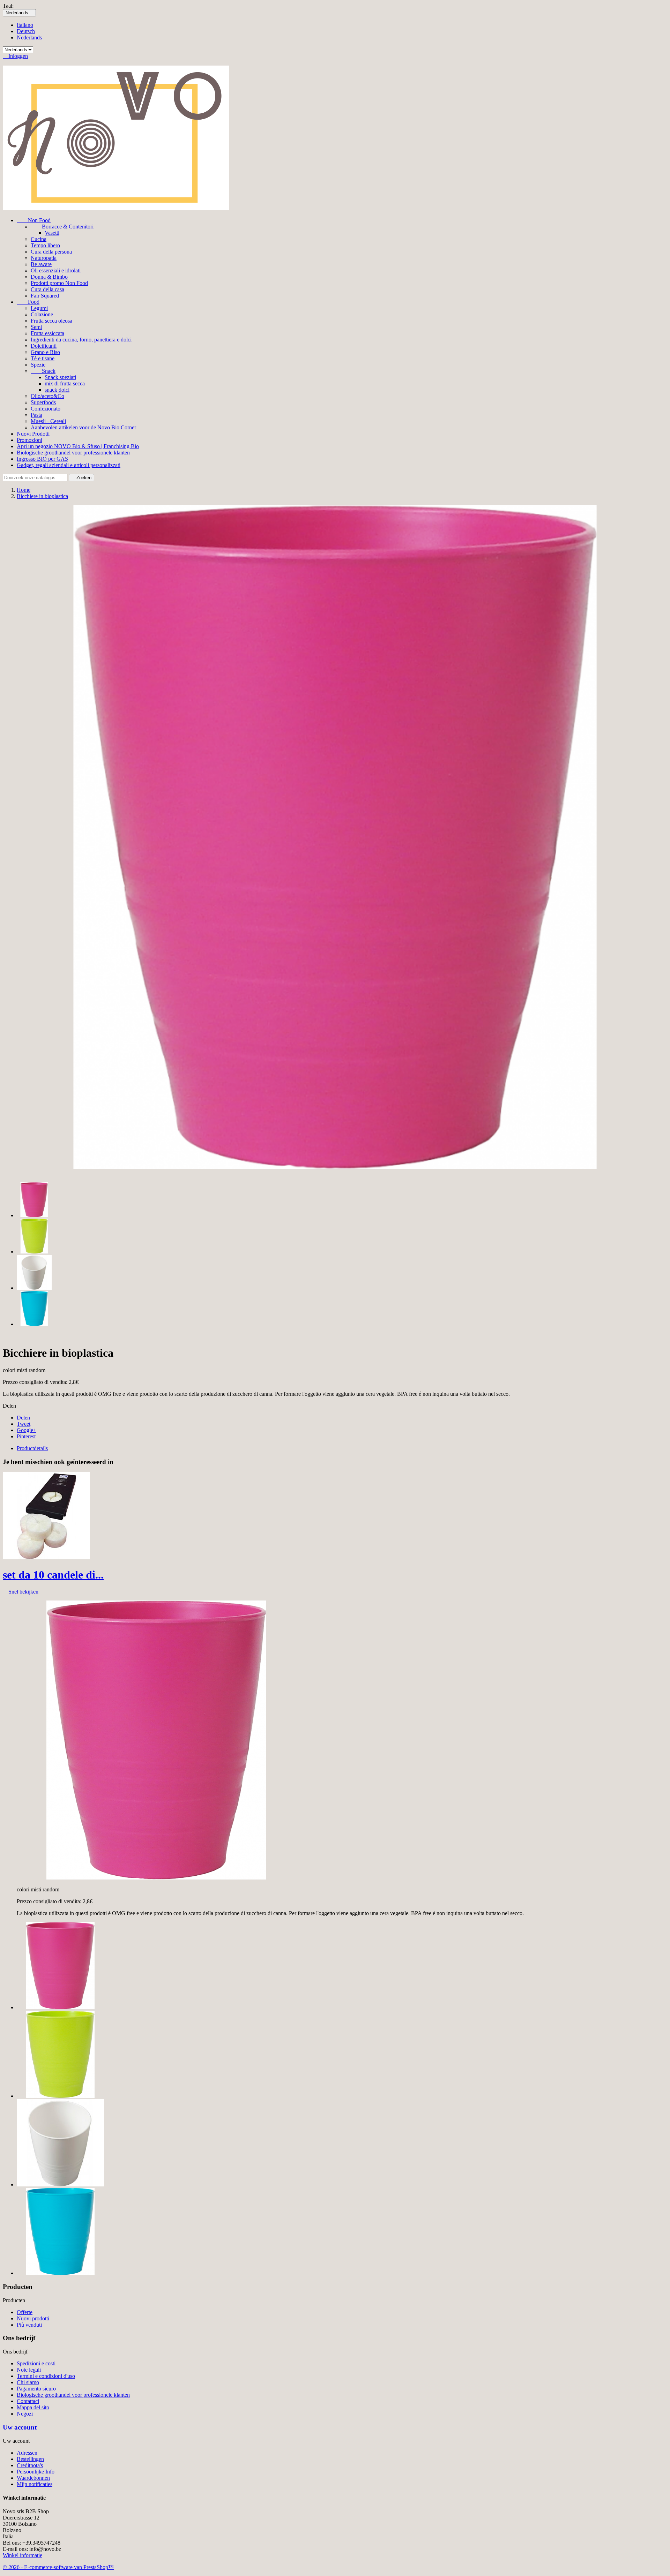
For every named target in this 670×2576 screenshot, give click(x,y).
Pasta (36, 415)
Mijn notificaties (35, 2484)
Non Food (34, 220)
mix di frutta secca (65, 383)
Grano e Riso (45, 352)
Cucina (39, 239)
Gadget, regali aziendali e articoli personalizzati (69, 465)
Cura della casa (47, 289)
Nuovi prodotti (33, 2318)
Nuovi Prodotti (33, 434)
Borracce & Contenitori (62, 227)
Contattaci (28, 2401)
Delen (23, 1418)
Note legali (29, 2370)
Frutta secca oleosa (51, 321)
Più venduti (29, 2325)
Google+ (27, 1430)
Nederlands (29, 37)
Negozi (25, 2414)
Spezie (38, 365)
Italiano (25, 25)
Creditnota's (30, 2465)
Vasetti (52, 233)
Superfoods (43, 402)
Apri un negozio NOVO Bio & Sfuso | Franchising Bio (78, 446)
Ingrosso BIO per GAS (42, 459)
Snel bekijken (21, 1592)
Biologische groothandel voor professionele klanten (73, 453)
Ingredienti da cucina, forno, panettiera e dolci (81, 340)
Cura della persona (51, 252)
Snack (43, 371)
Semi (36, 327)
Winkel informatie (23, 2555)
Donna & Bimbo (49, 277)
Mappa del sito (33, 2407)
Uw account (20, 2427)
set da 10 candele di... (53, 1575)
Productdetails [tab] (32, 1448)
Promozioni (29, 440)
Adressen (27, 2453)
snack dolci (57, 390)
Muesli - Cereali (48, 421)
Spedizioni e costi (36, 2363)
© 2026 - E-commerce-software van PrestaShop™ (58, 2567)
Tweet (24, 1424)
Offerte (25, 2312)
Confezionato (46, 409)
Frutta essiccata (47, 333)
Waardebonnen (33, 2478)
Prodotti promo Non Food (59, 283)
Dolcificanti (44, 346)
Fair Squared (45, 296)
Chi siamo (28, 2382)
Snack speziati (60, 377)
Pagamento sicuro (36, 2389)
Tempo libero (45, 245)
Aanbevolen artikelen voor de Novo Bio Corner (83, 427)
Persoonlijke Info (36, 2472)
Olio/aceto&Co (47, 396)
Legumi (39, 308)
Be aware (41, 264)
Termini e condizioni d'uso (46, 2376)
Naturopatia (44, 258)
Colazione (42, 314)
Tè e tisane (43, 358)
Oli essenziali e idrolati (56, 270)
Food (28, 302)
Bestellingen (30, 2459)
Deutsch (26, 31)
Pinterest (26, 1436)
